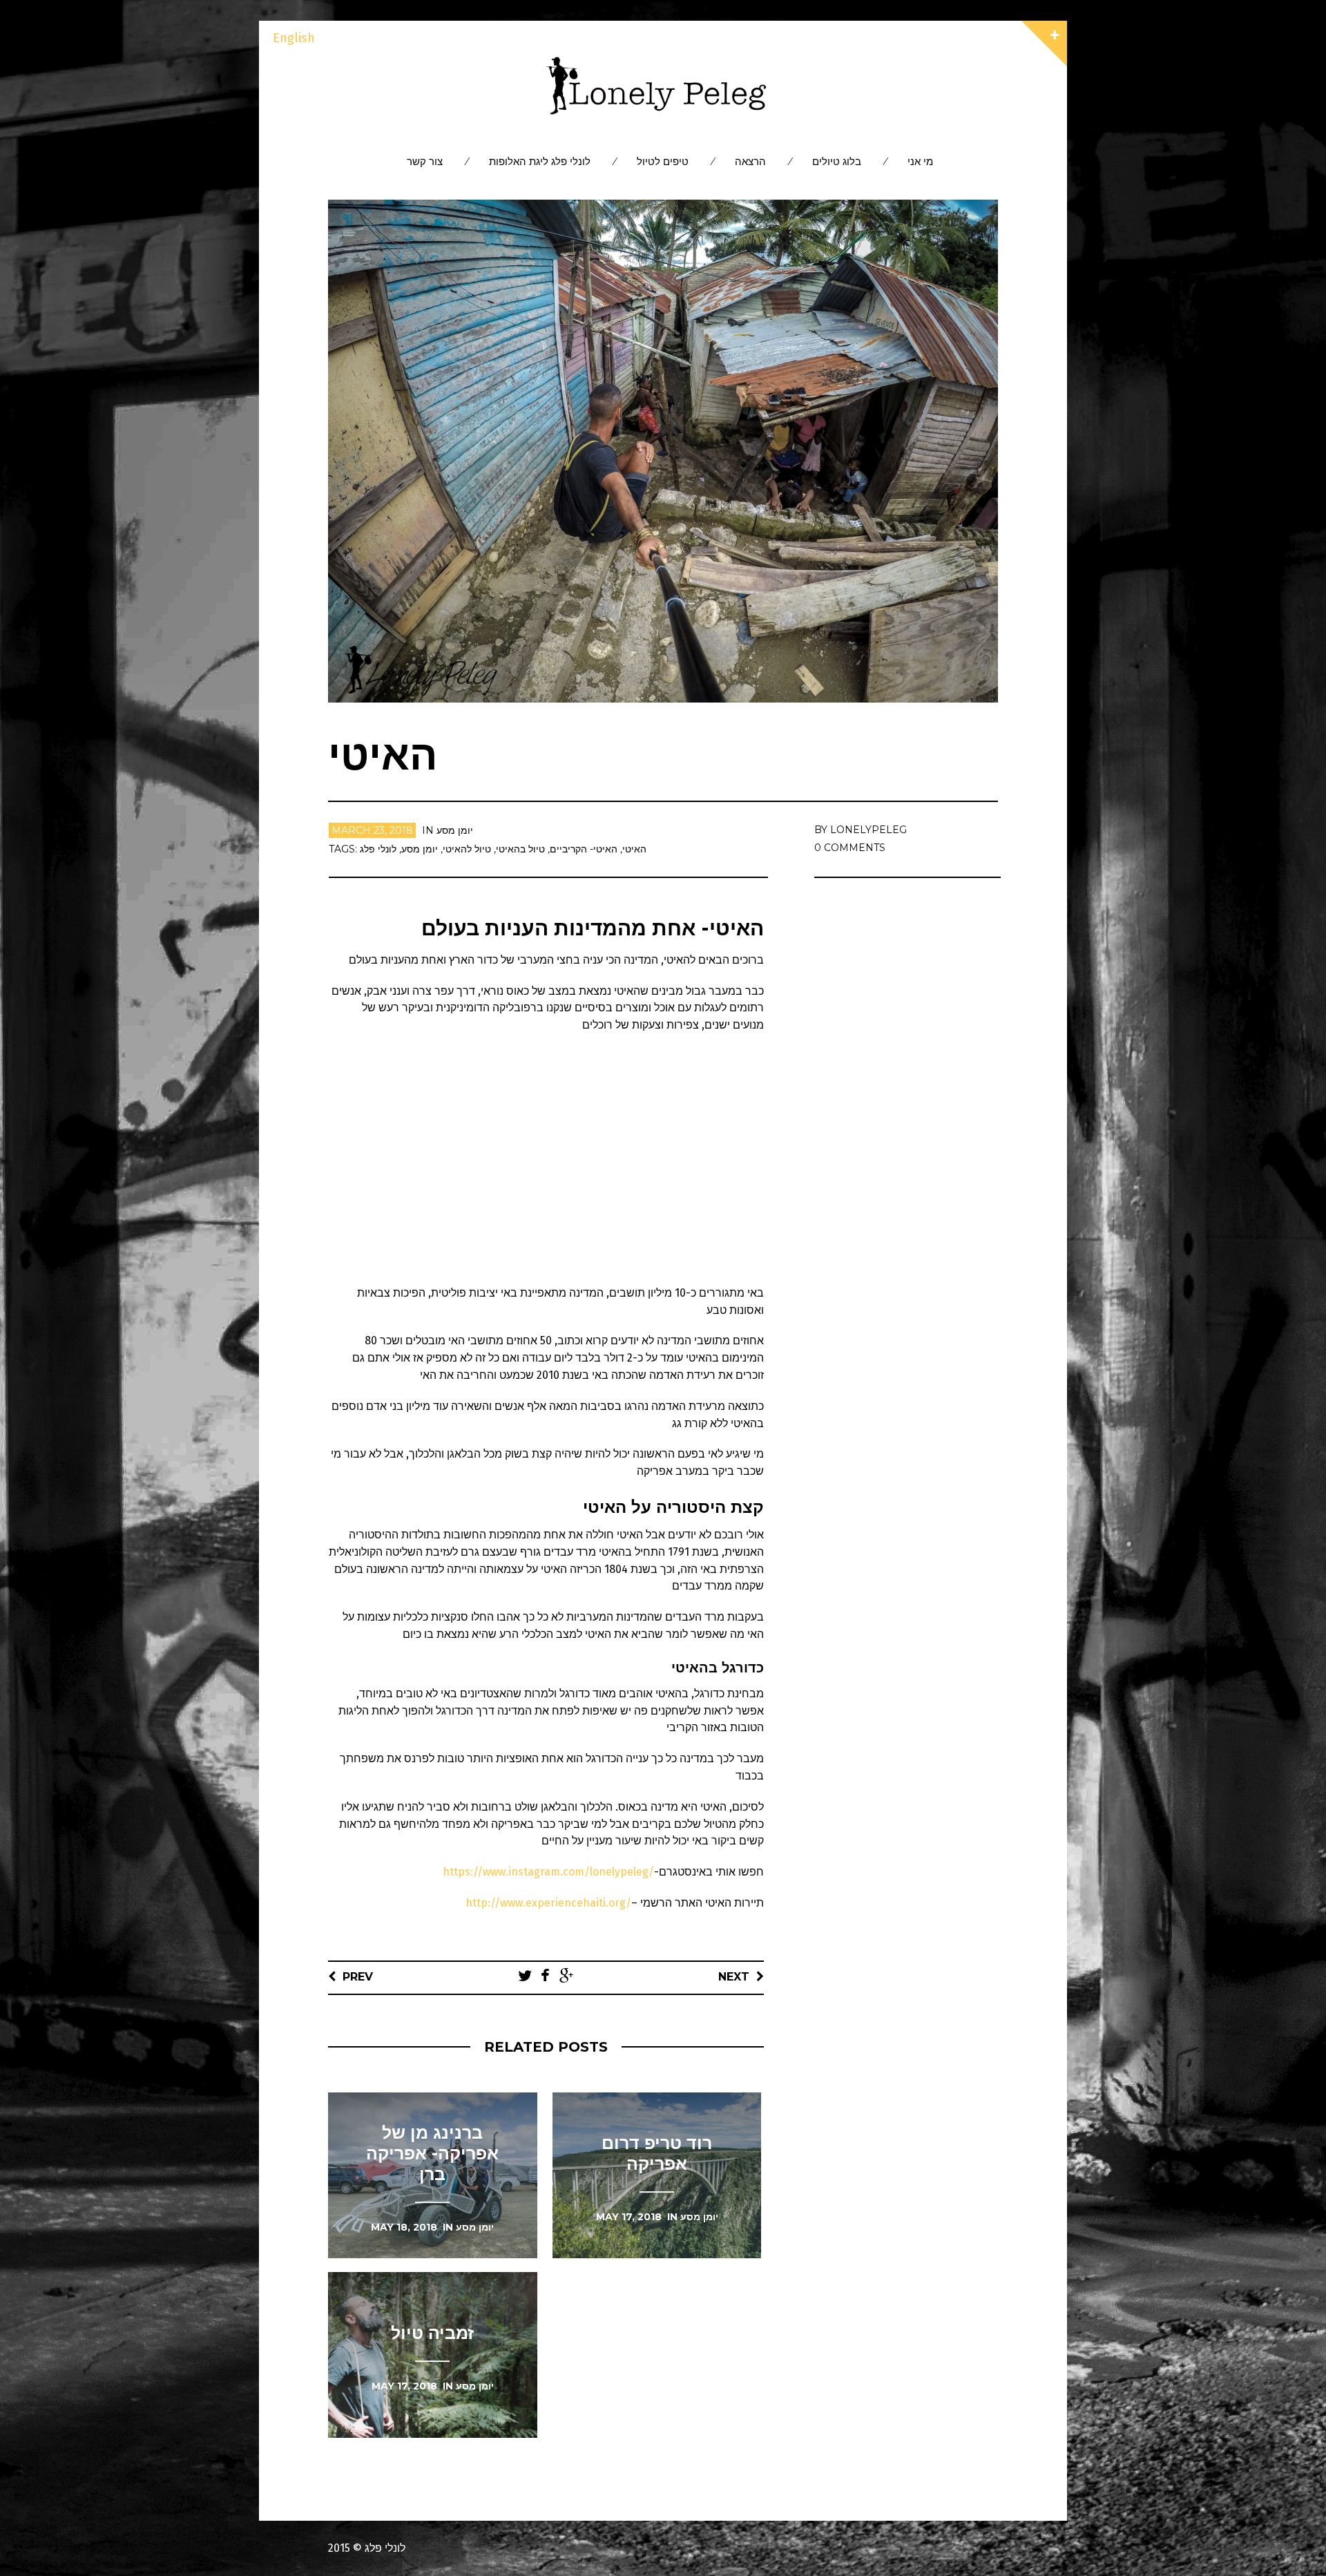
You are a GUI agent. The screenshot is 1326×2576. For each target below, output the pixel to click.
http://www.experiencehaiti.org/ (548, 1903)
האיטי (634, 849)
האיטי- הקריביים (584, 849)
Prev (358, 1977)
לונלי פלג (378, 849)
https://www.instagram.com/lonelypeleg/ (548, 1872)
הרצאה (750, 161)
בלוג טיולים (837, 161)
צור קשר (425, 161)
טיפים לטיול (663, 161)
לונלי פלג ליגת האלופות (540, 161)
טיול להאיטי (467, 849)
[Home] (663, 86)
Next (734, 1977)
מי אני (920, 161)
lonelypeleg (868, 830)
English (294, 38)
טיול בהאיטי (520, 849)
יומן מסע (455, 830)
